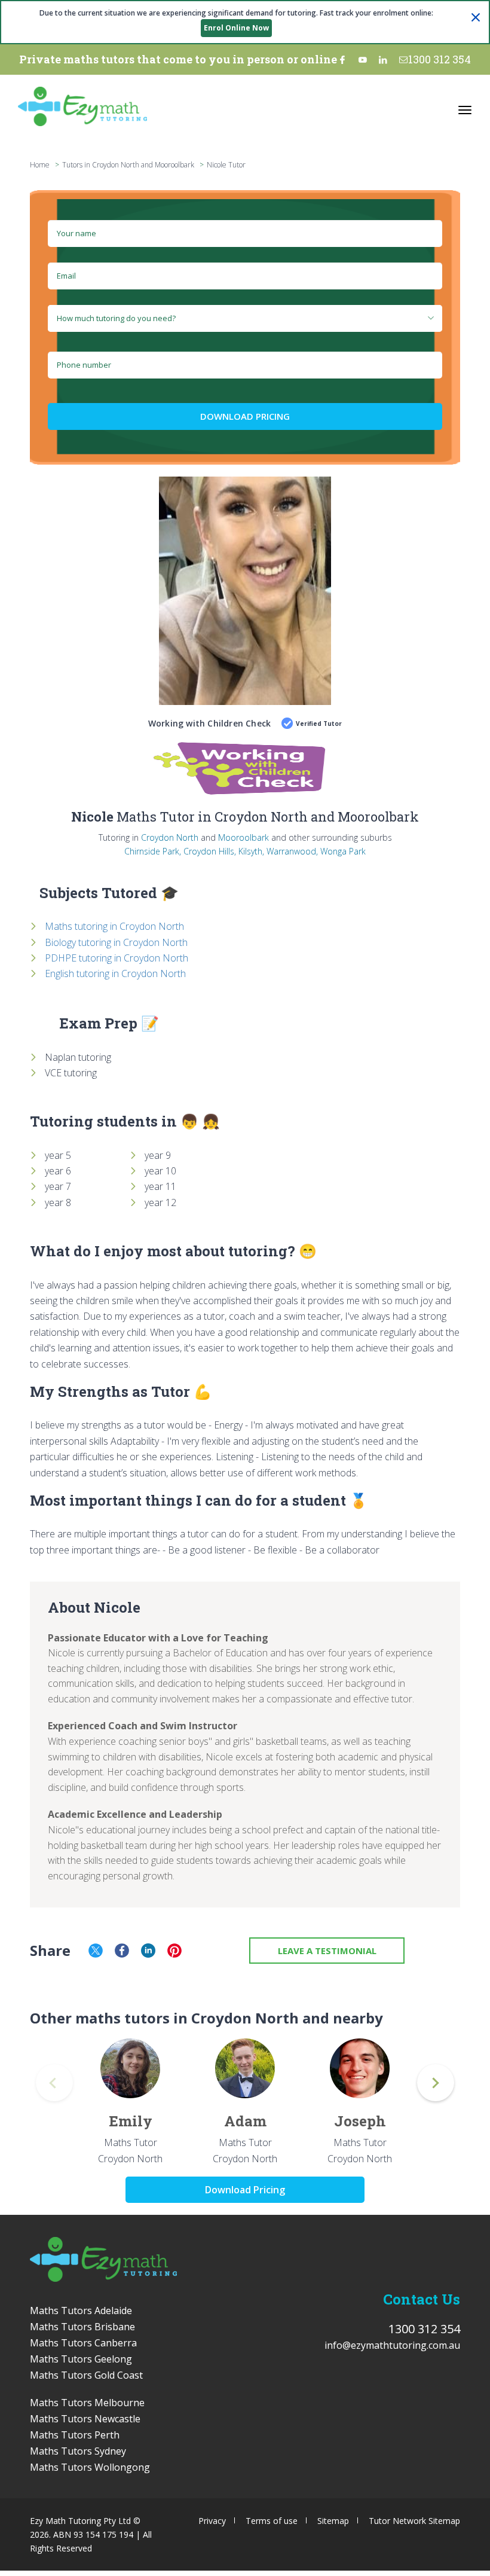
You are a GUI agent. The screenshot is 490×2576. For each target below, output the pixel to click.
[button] (436, 2083)
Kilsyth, (251, 851)
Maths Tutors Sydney (78, 2451)
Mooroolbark (244, 837)
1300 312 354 (440, 59)
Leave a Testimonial (327, 1951)
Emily (131, 2121)
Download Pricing (245, 416)
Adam (245, 2121)
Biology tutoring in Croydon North (116, 942)
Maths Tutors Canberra (83, 2343)
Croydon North (170, 837)
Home (40, 165)
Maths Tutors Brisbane (82, 2327)
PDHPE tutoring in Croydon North (117, 958)
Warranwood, (292, 851)
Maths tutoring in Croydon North (114, 926)
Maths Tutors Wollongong (90, 2467)
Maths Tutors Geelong (81, 2359)
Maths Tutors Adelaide (81, 2311)
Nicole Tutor (226, 165)
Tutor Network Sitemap (414, 2521)
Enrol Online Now (236, 28)
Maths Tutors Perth (75, 2435)
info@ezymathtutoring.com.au (392, 2345)
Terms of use (272, 2521)
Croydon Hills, (210, 851)
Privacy (212, 2521)
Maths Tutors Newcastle (85, 2419)
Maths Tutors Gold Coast (86, 2375)
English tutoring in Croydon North (115, 973)
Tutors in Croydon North (101, 165)
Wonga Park (343, 851)
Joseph (360, 2121)
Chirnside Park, (153, 851)
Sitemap (333, 2521)
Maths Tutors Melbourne (87, 2403)
